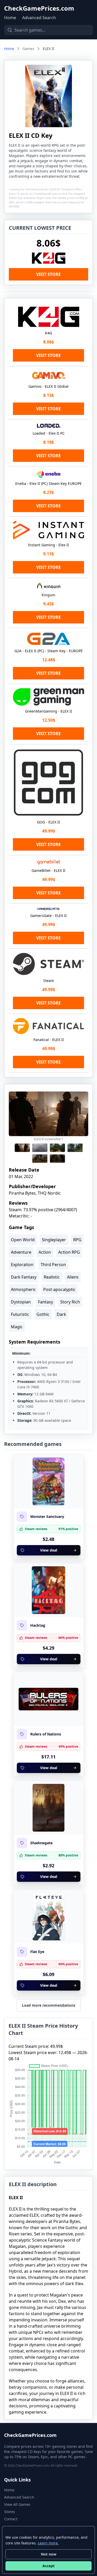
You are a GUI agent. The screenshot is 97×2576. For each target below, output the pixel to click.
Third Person (53, 1265)
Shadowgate (41, 1843)
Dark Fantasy (24, 1277)
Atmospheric (23, 1289)
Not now (49, 2554)
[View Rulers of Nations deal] (49, 1699)
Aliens (73, 1277)
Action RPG (69, 1252)
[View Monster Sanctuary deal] (49, 1481)
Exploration (22, 1265)
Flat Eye (37, 1952)
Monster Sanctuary (47, 1517)
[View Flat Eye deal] (49, 1917)
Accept (48, 2566)
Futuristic (20, 1314)
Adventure (21, 1252)
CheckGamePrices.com (39, 8)
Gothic (43, 1314)
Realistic (52, 1277)
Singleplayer (54, 1240)
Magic (17, 1327)
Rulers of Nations (46, 1734)
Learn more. (48, 2543)
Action (45, 1252)
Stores (10, 2512)
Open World (23, 1240)
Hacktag (38, 1625)
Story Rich (70, 1302)
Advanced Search (39, 18)
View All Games (17, 2504)
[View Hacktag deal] (49, 1590)
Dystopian (21, 1302)
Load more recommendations (49, 2005)
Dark (61, 1314)
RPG (77, 1240)
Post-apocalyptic (59, 1289)
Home (10, 18)
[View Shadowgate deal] (49, 1808)
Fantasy (46, 1302)
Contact (11, 2519)
